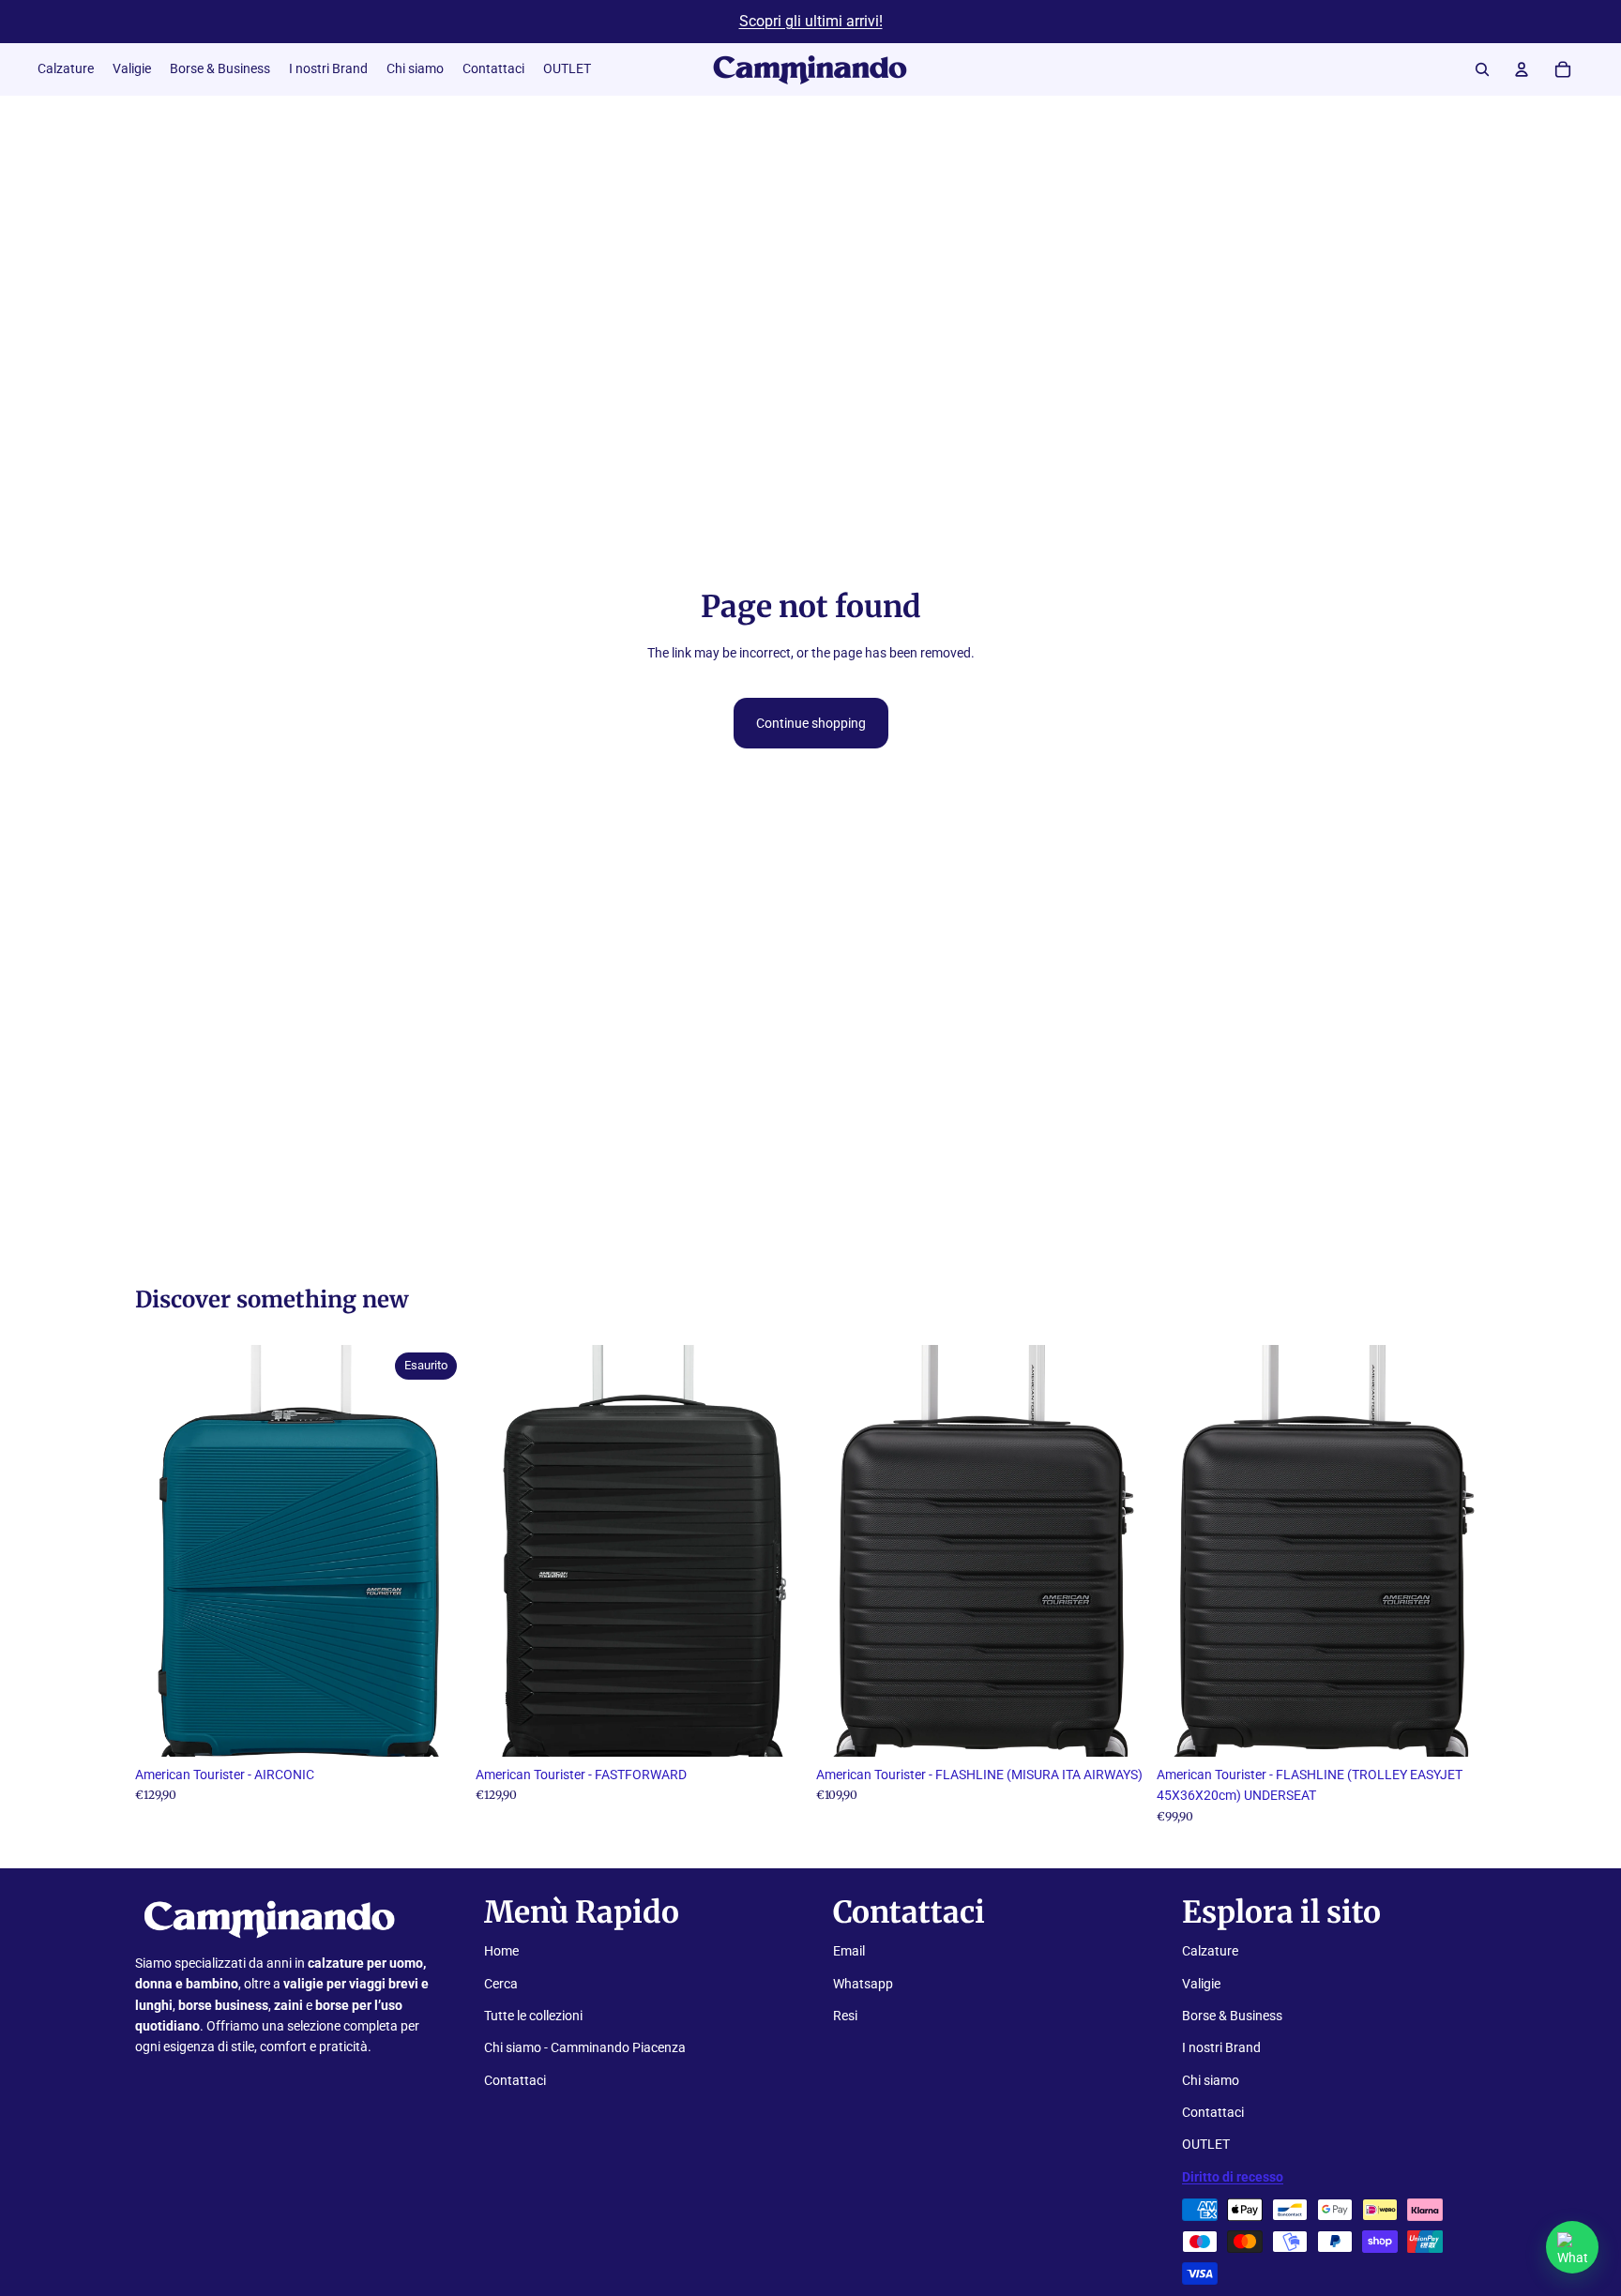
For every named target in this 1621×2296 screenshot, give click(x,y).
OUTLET (1206, 2144)
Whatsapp (863, 1984)
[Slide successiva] (436, 1550)
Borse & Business (1232, 2016)
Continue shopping (811, 723)
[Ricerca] (1482, 69)
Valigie (1201, 1984)
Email (849, 1951)
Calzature (1210, 1951)
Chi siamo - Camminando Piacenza (585, 2047)
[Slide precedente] (163, 1550)
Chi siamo (1211, 2080)
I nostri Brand (1221, 2047)
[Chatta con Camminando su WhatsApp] (1572, 2247)
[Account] (1522, 69)
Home (501, 1951)
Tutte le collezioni (533, 2016)
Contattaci (515, 2080)
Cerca (501, 1984)
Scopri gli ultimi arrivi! (811, 21)
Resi (845, 2016)
